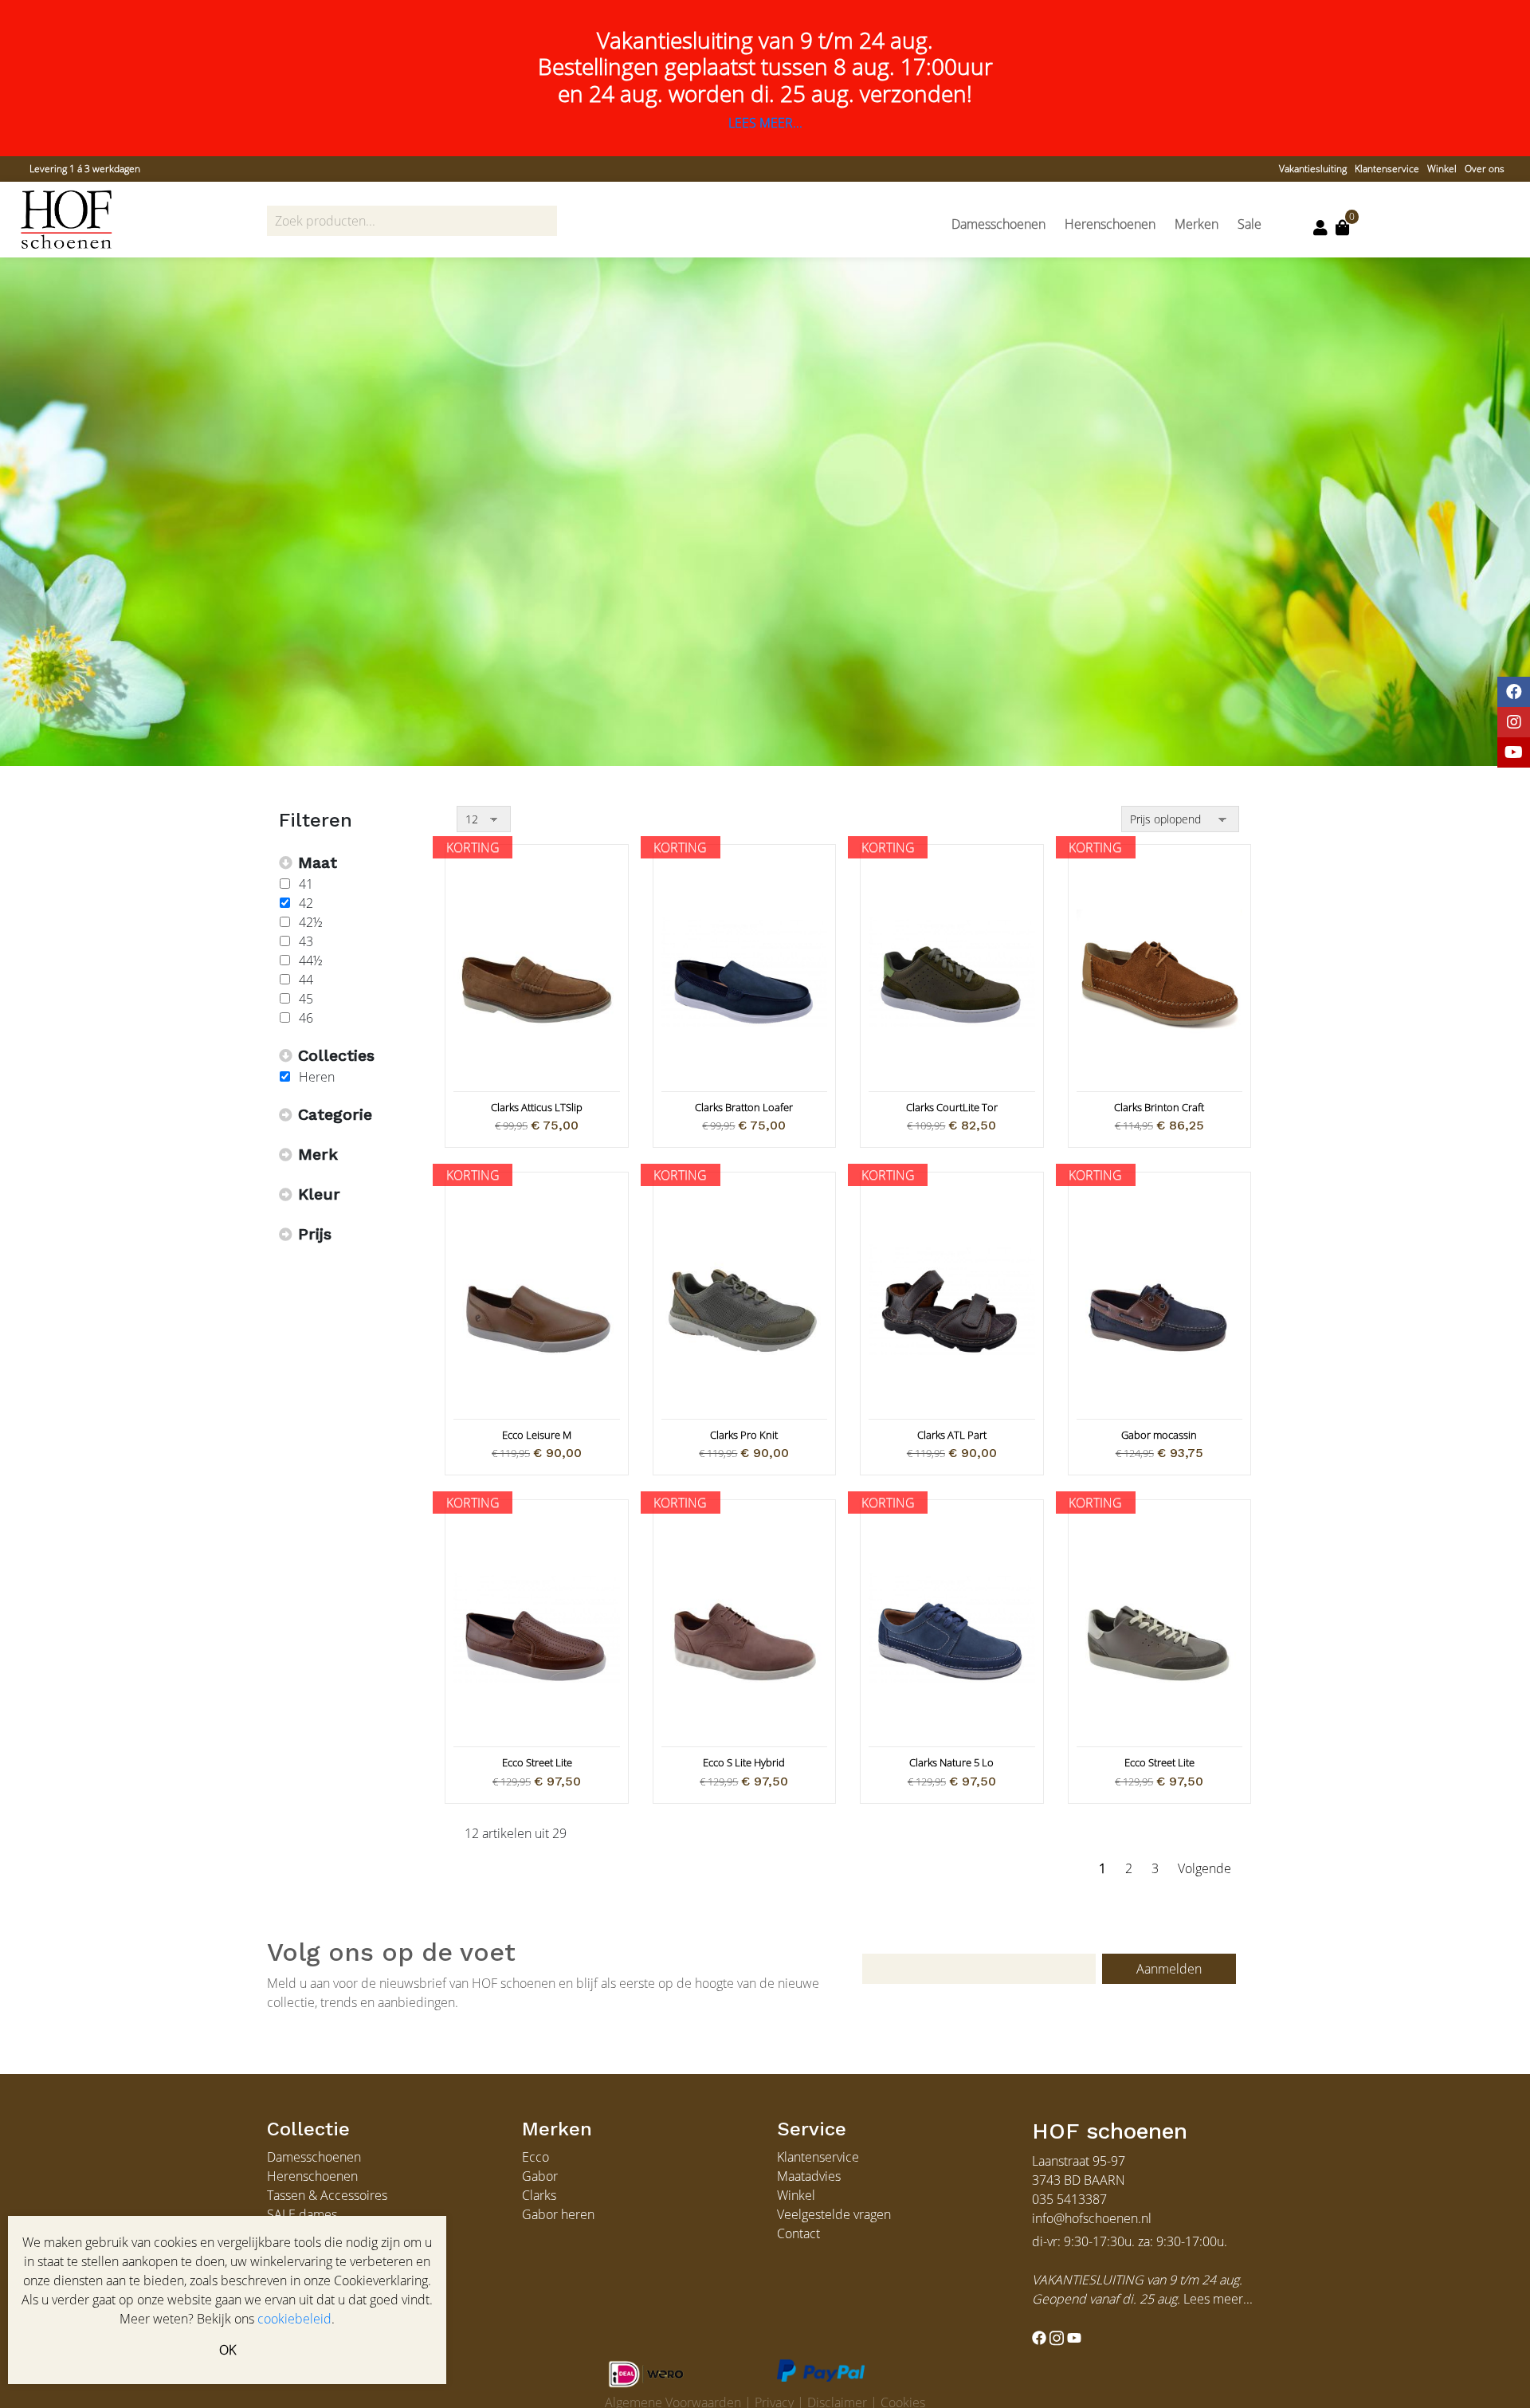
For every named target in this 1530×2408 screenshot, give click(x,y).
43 (306, 941)
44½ (311, 960)
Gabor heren (558, 2214)
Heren (317, 1077)
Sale (1249, 224)
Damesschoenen (998, 224)
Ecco (535, 2157)
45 (306, 999)
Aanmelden (1169, 1969)
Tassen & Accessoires (327, 2195)
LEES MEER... (765, 123)
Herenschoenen (1110, 224)
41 (306, 884)
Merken (1197, 224)
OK (228, 2350)
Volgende (1204, 1868)
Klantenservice (1387, 169)
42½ (311, 922)
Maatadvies (809, 2176)
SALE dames (302, 2214)
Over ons (1485, 169)
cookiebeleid (294, 2319)
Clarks (539, 2195)
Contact (798, 2233)
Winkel (1442, 169)
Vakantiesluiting (1313, 169)
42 (306, 903)
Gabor (540, 2176)
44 (306, 980)
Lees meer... (1218, 2299)
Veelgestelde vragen (834, 2214)
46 (306, 1018)
